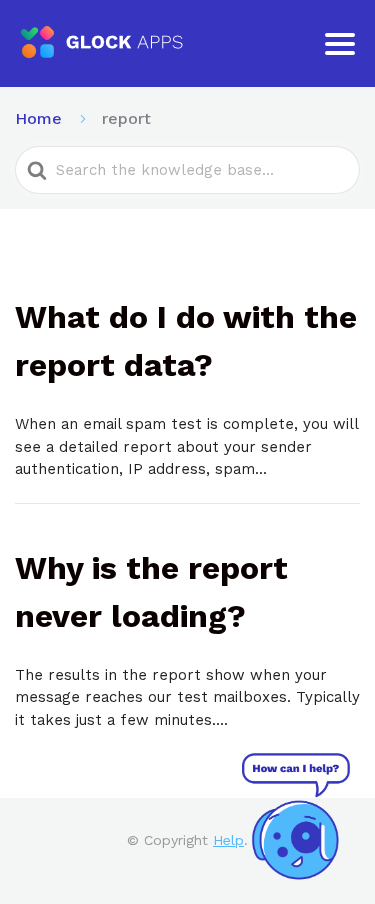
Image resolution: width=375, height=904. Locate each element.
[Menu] (340, 44)
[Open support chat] (296, 816)
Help (228, 840)
